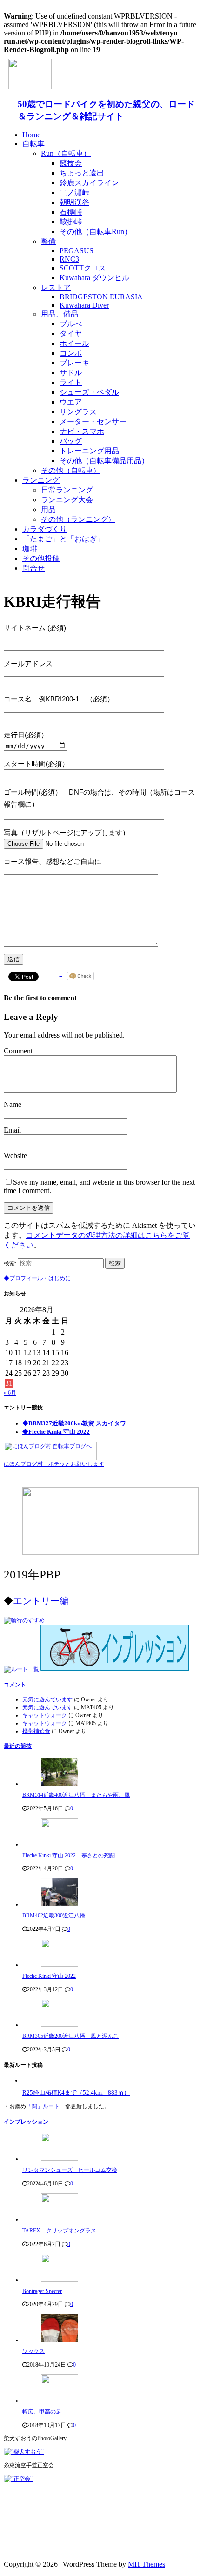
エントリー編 (41, 1601)
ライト (71, 382)
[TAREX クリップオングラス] (60, 2219)
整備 (48, 241)
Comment (18, 1051)
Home (31, 135)
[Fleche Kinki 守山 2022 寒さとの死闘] (60, 1844)
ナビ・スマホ (82, 431)
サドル (71, 373)
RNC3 (69, 259)
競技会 (71, 163)
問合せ (33, 568)
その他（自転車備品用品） (104, 461)
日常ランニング (67, 490)
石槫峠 (71, 212)
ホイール (74, 343)
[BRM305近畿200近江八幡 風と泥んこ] (60, 2025)
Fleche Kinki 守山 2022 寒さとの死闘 (69, 1855)
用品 (48, 509)
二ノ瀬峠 (74, 192)
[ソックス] (60, 2340)
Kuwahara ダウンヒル (94, 278)
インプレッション (26, 2122)
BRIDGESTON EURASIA (101, 297)
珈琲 (30, 549)
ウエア (71, 402)
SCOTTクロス (83, 268)
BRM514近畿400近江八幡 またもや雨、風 (76, 1795)
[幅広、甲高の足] (60, 2401)
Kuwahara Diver (84, 305)
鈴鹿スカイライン (89, 183)
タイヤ (71, 334)
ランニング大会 (67, 500)
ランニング (41, 480)
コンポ (71, 353)
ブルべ (71, 324)
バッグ (71, 441)
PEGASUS (77, 251)
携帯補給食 (36, 1731)
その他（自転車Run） (96, 232)
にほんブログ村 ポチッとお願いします (54, 1464)
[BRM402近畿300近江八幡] (60, 1904)
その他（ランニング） (78, 519)
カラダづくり (45, 529)
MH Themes (147, 2564)
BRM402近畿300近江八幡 (54, 1915)
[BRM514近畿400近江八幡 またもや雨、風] (60, 1784)
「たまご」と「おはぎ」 (63, 539)
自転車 (33, 144)
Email (12, 1130)
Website (15, 1156)
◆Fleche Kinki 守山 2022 (56, 1432)
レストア (56, 287)
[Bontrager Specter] (60, 2280)
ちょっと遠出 (82, 173)
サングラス (78, 412)
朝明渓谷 (74, 202)
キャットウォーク (45, 1715)
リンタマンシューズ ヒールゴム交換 (70, 2170)
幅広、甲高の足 (42, 2412)
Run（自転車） (66, 153)
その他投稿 (41, 558)
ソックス (33, 2351)
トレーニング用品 (89, 451)
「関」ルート (43, 2106)
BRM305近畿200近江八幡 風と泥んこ (70, 2036)
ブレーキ (74, 363)
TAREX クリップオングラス (59, 2231)
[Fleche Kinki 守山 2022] (60, 1965)
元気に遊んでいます (47, 1699)
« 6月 (10, 1393)
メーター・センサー (93, 421)
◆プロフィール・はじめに (37, 1278)
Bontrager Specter (42, 2291)
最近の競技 (18, 1746)
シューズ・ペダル (89, 392)
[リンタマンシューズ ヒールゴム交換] (60, 2159)
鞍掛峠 (71, 222)
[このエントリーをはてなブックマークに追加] (61, 978)
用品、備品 (60, 314)
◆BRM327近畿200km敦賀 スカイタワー (77, 1423)
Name (13, 1104)
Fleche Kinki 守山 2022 (49, 1976)
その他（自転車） (71, 470)
